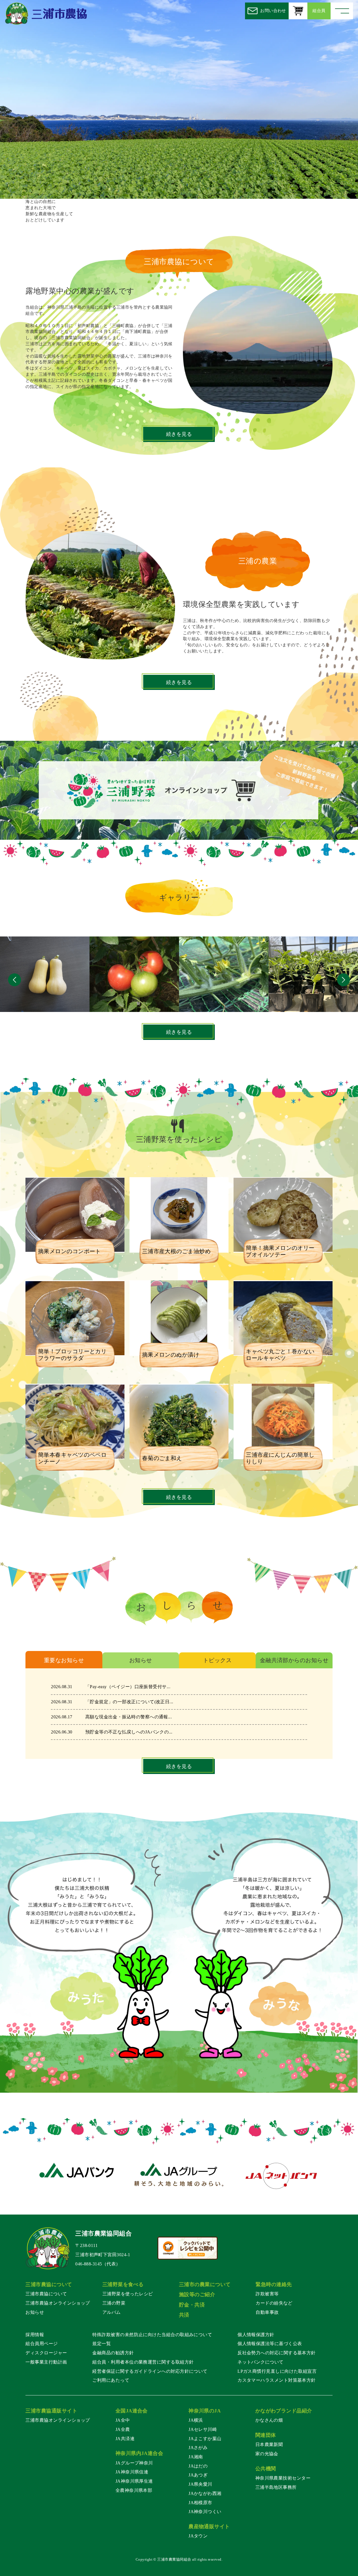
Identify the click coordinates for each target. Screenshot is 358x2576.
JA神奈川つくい (205, 2512)
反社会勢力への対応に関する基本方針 (277, 2353)
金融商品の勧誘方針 (113, 2353)
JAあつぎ (198, 2475)
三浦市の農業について (205, 2284)
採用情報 (35, 2335)
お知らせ (35, 2312)
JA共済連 (125, 2439)
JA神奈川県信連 (132, 2472)
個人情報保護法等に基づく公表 (270, 2344)
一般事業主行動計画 (46, 2362)
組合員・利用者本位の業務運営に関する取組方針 (143, 2362)
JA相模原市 (200, 2503)
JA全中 (123, 2420)
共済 (184, 2315)
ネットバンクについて (261, 2362)
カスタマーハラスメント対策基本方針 (277, 2380)
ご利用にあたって (111, 2380)
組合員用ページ (42, 2344)
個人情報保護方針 (256, 2335)
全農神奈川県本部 (134, 2490)
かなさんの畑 (269, 2420)
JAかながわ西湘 (205, 2493)
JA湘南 (196, 2457)
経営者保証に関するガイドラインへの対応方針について (150, 2371)
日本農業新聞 (269, 2444)
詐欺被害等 (267, 2294)
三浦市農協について (46, 2294)
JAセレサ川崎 (203, 2429)
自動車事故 (267, 2312)
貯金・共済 (192, 2305)
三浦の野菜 (114, 2303)
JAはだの (198, 2466)
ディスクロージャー (46, 2353)
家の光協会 (267, 2454)
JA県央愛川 (200, 2484)
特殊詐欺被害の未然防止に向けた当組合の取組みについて (152, 2335)
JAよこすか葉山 (205, 2439)
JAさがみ (198, 2448)
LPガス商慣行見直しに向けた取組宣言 (277, 2371)
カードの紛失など (274, 2303)
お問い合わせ (273, 11)
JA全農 (123, 2429)
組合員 (319, 11)
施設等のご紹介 (197, 2294)
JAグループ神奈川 (134, 2463)
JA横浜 (196, 2420)
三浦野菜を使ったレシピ (128, 2294)
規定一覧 (102, 2344)
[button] (14, 981)
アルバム (112, 2312)
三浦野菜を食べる (123, 2284)
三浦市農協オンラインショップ (58, 2303)
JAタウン (198, 2536)
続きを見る (179, 434)
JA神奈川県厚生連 (134, 2481)
